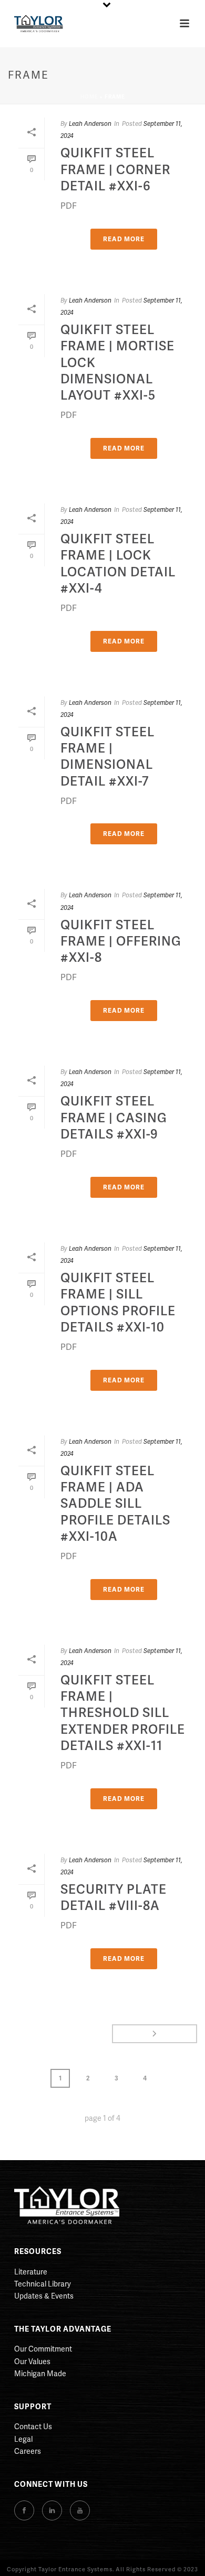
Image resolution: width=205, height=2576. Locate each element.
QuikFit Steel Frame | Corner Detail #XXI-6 (115, 169)
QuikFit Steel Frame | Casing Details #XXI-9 (114, 1117)
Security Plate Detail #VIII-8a (114, 1897)
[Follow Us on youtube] (80, 2510)
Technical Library (43, 2284)
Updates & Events (44, 2296)
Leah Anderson (90, 124)
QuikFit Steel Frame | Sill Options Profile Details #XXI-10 (118, 1302)
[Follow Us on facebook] (24, 2510)
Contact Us (33, 2426)
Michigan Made (40, 2373)
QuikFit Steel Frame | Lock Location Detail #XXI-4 (118, 563)
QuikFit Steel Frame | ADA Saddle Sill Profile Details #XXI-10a (115, 1503)
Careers (28, 2451)
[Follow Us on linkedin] (52, 2510)
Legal (23, 2439)
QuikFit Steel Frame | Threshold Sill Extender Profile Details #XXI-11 (123, 1712)
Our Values (32, 2361)
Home (89, 96)
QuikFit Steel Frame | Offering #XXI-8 (121, 941)
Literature (31, 2272)
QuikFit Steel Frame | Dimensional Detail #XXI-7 (107, 756)
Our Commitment (43, 2349)
